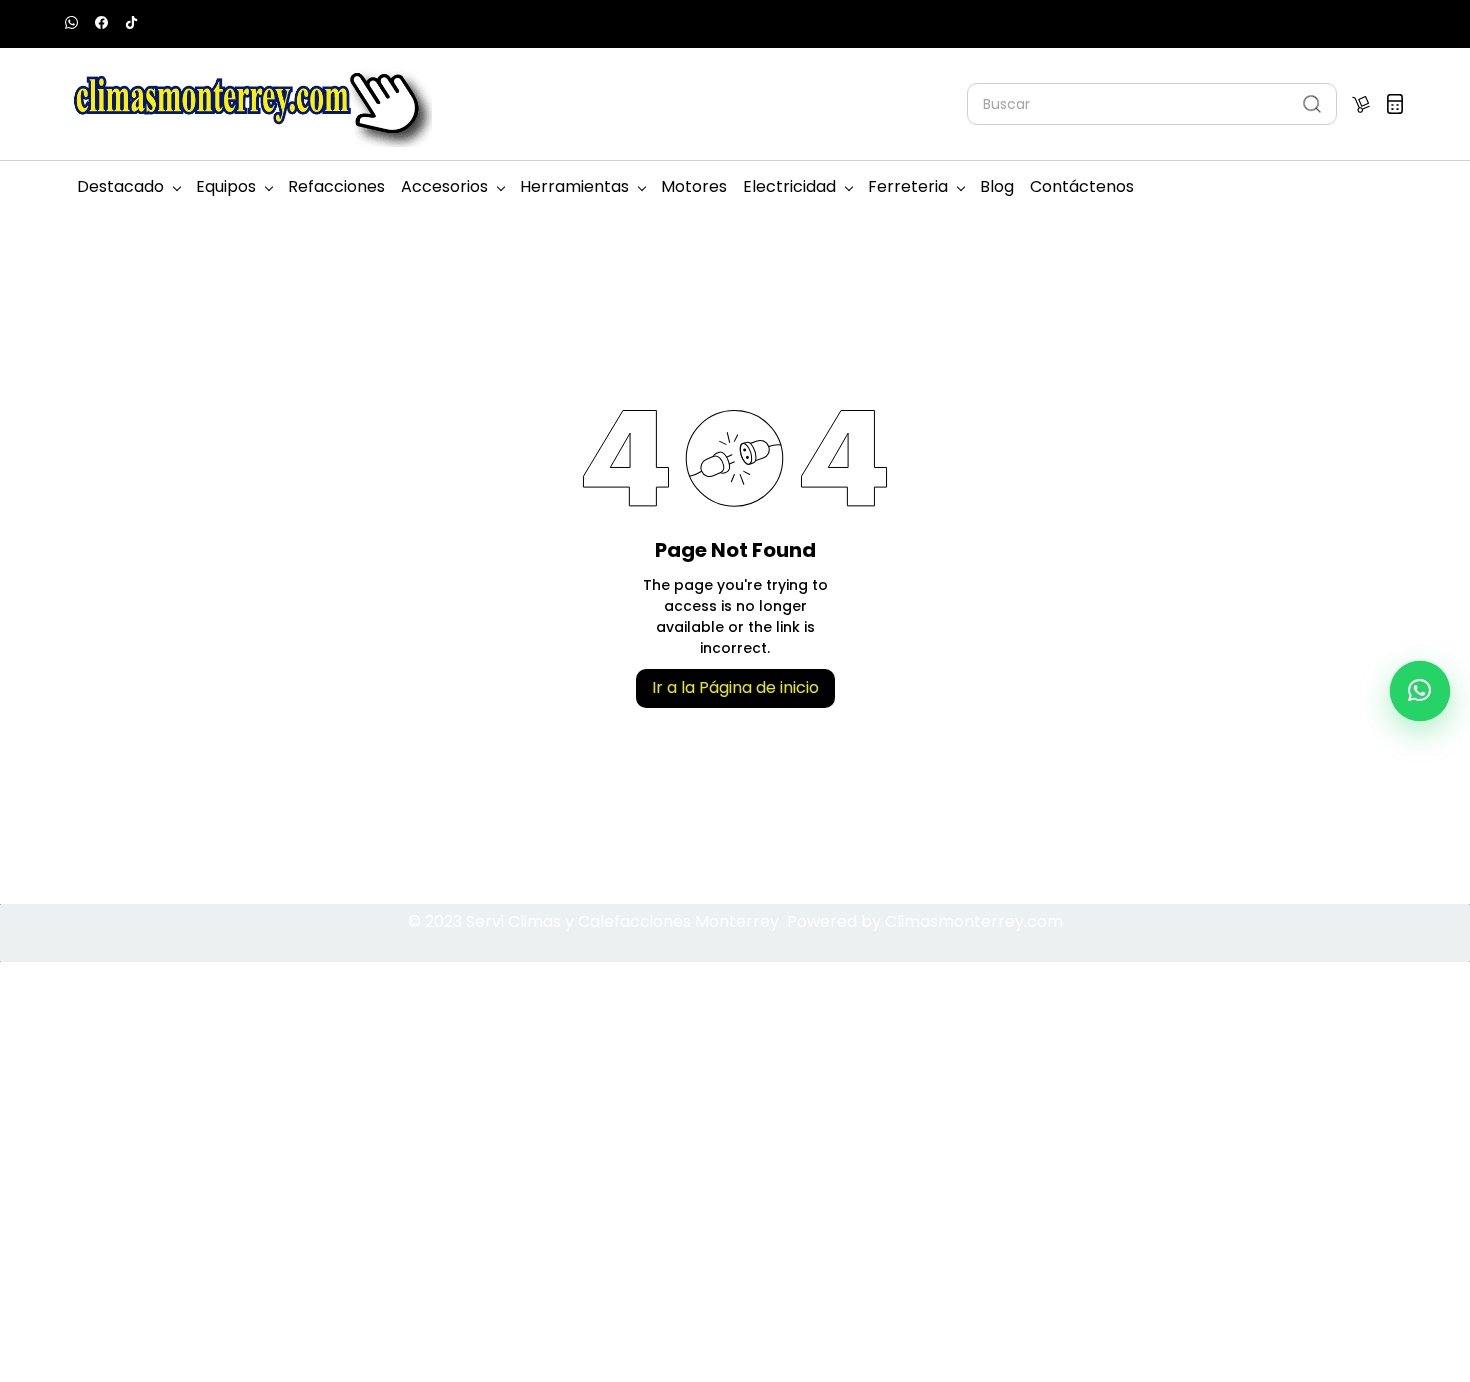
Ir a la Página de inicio (735, 687)
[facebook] (101, 24)
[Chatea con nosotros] (1420, 691)
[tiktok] (131, 24)
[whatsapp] (71, 24)
